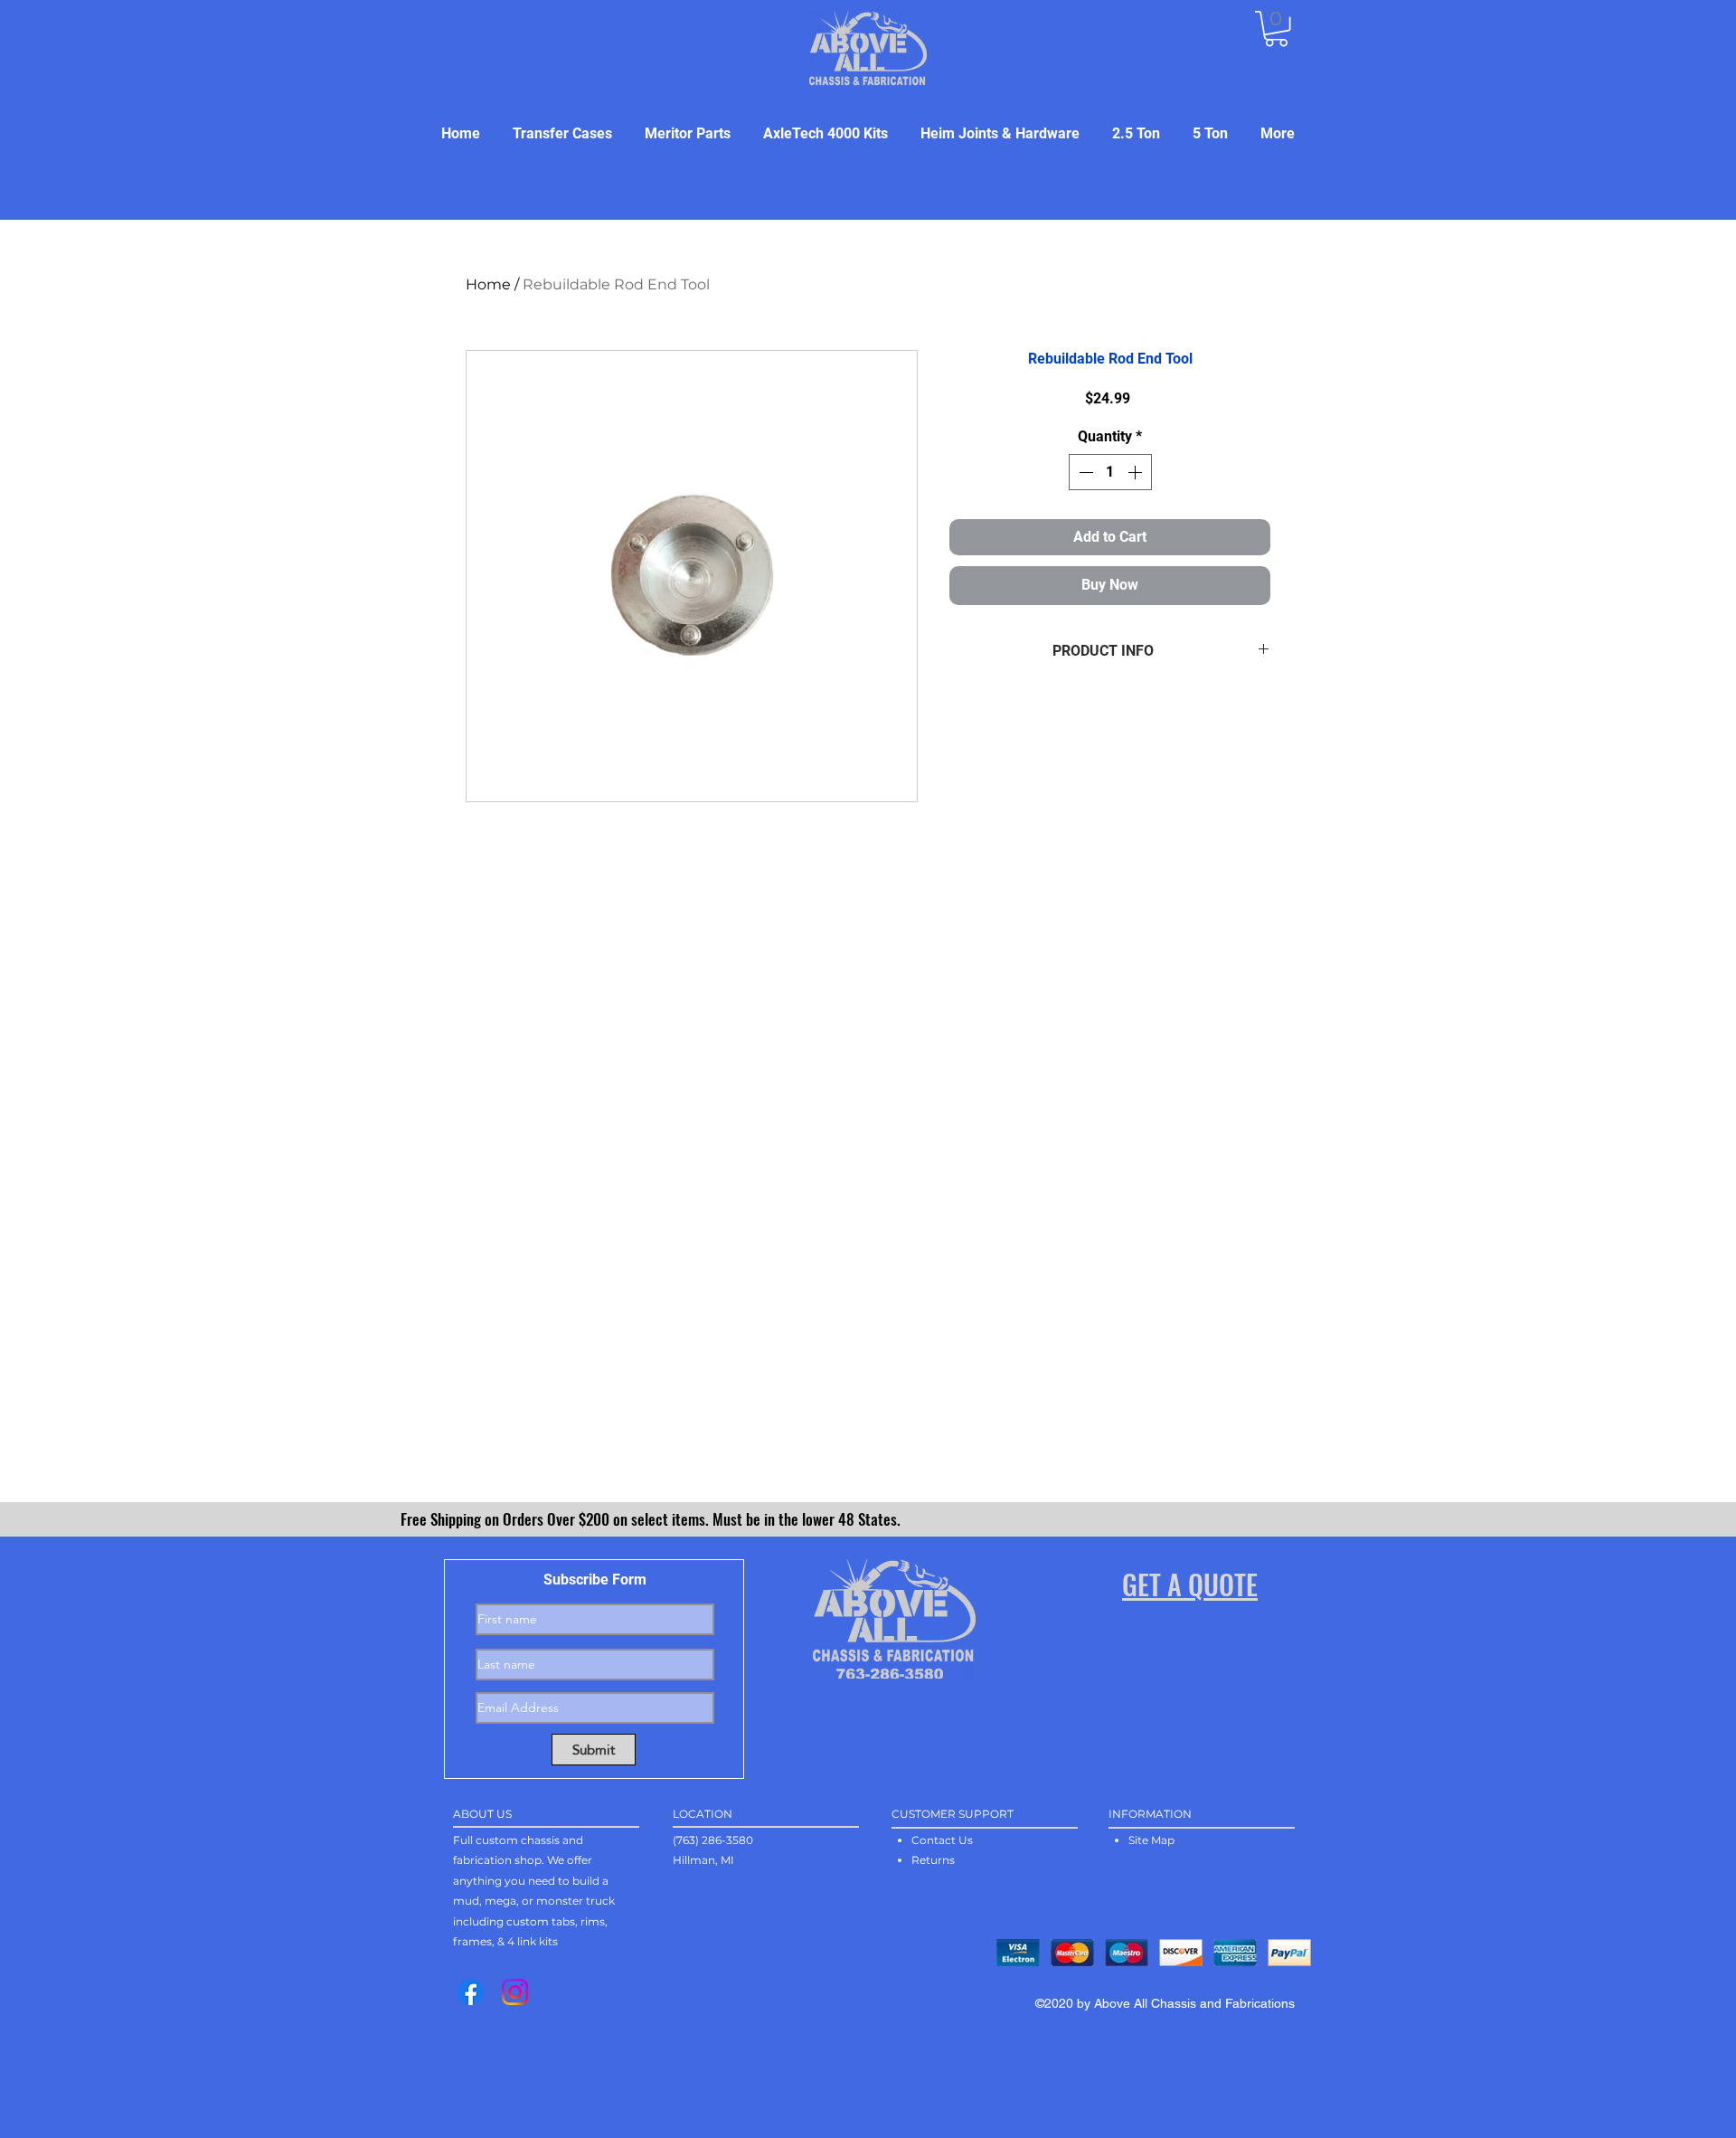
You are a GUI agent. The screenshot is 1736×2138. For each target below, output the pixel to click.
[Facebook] (471, 1992)
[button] (1276, 28)
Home (488, 284)
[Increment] (1137, 472)
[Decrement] (1084, 472)
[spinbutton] (1110, 472)
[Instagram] (515, 1992)
